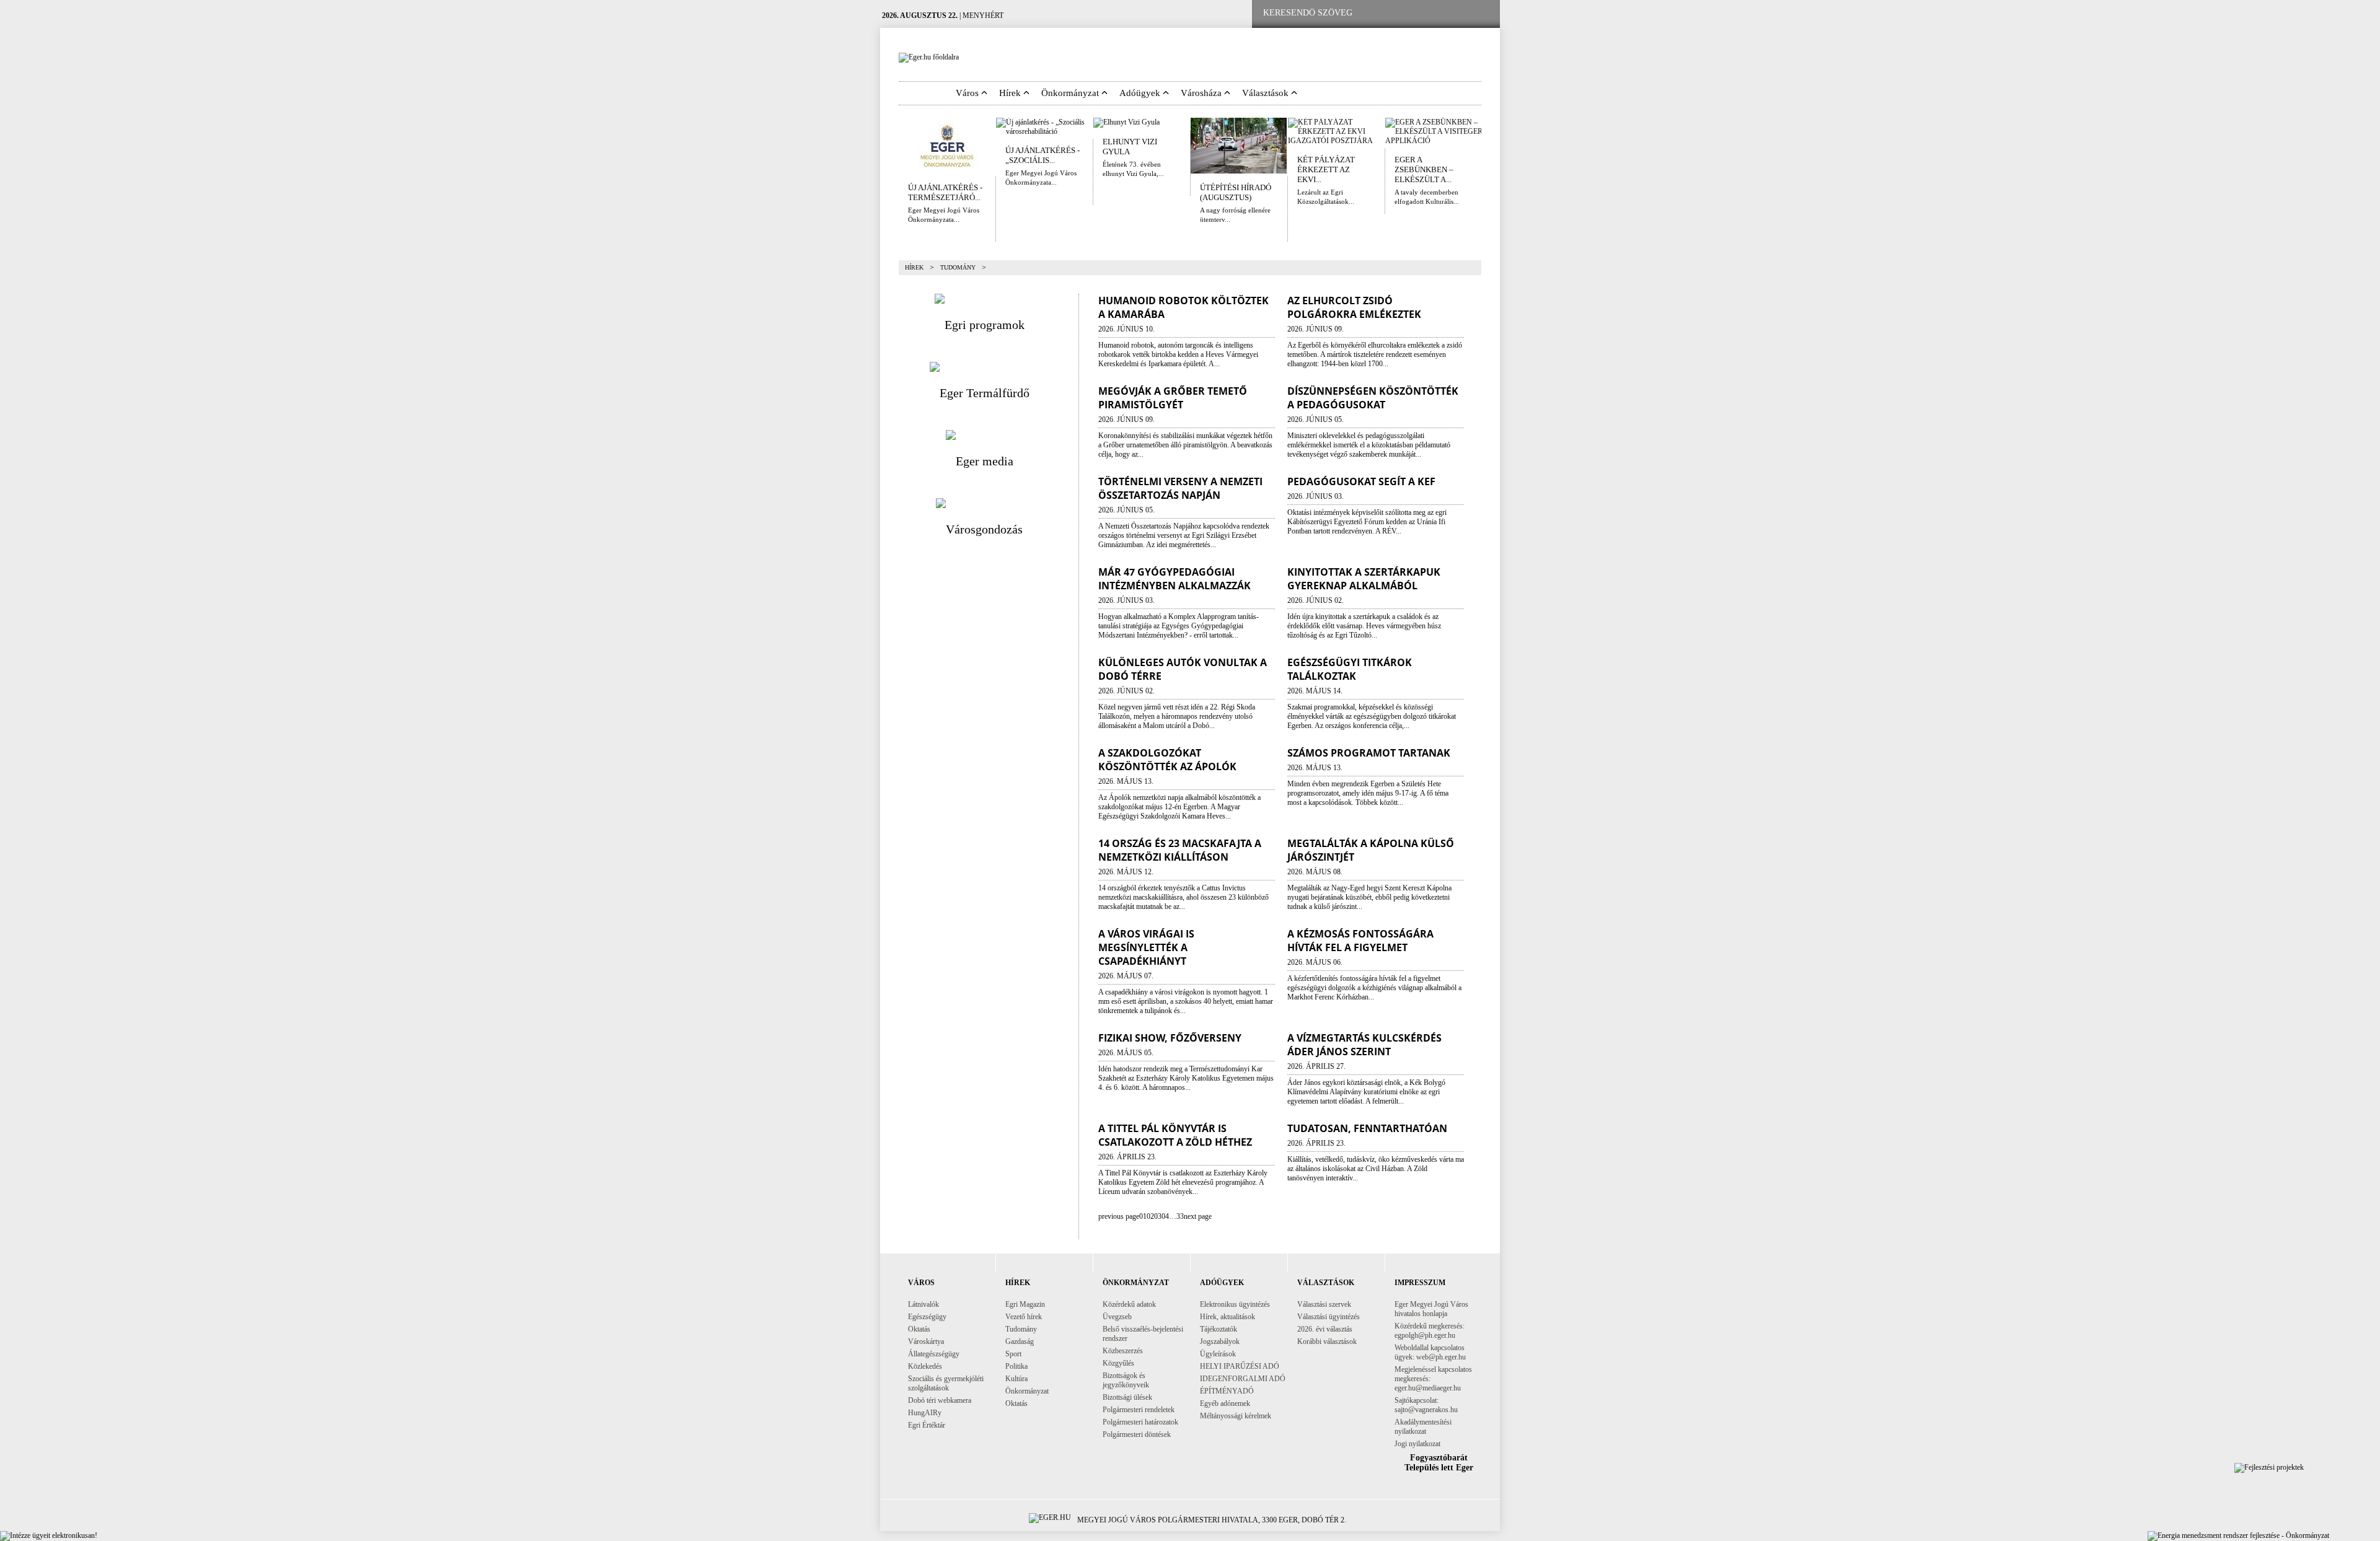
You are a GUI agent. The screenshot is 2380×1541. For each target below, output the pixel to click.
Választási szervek (1324, 1304)
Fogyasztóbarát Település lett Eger (1439, 1463)
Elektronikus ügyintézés (1235, 1304)
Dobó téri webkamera (940, 1400)
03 (1158, 1216)
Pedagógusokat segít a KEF (1361, 481)
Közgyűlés (1118, 1363)
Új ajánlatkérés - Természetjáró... (945, 192)
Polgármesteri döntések (1137, 1434)
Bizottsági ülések (1127, 1397)
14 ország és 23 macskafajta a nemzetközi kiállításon (1180, 850)
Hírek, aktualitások (1227, 1317)
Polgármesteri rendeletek (1139, 1410)
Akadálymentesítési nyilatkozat (1423, 1427)
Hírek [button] (1011, 93)
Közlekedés (925, 1366)
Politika (1016, 1366)
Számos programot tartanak (1369, 753)
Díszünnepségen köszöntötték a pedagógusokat (1373, 398)
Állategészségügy (934, 1354)
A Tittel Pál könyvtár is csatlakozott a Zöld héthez (1175, 1135)
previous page (1119, 1216)
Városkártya (926, 1341)
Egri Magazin (1025, 1304)
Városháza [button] (1202, 93)
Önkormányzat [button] (1071, 93)
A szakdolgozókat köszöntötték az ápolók (1167, 760)
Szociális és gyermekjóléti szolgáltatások (946, 1383)
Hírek (914, 267)
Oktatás (919, 1329)
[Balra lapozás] (890, 146)
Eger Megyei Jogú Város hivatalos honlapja (1431, 1309)
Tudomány (1021, 1329)
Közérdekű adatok (1129, 1304)
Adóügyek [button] (1141, 93)
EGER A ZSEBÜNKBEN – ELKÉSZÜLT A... (1424, 169)
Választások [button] (1267, 93)
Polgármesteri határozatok (1140, 1422)
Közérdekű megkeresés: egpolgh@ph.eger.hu (1430, 1331)
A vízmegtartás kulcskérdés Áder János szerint (1364, 1045)
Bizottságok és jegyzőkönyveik (1126, 1380)
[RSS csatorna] (1481, 13)
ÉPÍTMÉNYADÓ (1227, 1391)
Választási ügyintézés (1329, 1317)
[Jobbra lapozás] (1490, 146)
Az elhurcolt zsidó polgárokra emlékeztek (1354, 307)
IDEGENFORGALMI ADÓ (1243, 1379)
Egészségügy (927, 1317)
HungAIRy (925, 1413)
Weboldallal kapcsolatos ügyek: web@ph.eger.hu (1430, 1352)
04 (1165, 1216)
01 (1143, 1216)
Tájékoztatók (1219, 1329)
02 (1150, 1216)
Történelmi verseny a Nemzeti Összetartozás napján (1180, 488)
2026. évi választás (1325, 1329)
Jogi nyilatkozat (1417, 1444)
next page (1198, 1216)
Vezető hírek (1024, 1317)
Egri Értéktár (927, 1425)
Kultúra (1016, 1379)
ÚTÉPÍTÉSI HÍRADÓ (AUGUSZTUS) (1236, 192)
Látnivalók (923, 1304)
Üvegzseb (1117, 1317)
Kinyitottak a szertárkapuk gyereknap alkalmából (1364, 579)
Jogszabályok (1220, 1341)
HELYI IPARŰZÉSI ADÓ (1240, 1366)
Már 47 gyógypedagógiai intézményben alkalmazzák (1175, 579)
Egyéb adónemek (1225, 1403)
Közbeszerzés (1123, 1351)
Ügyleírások (1218, 1354)
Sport (1013, 1354)
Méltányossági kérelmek (1236, 1416)
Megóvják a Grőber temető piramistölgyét (1173, 398)
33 (1180, 1216)
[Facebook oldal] (1403, 13)
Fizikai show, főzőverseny (1170, 1038)
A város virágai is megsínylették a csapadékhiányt (1146, 947)
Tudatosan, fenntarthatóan (1367, 1128)
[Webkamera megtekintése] (1442, 13)
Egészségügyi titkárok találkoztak (1350, 669)
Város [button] (968, 93)
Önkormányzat (1027, 1391)
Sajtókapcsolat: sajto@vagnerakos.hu (1426, 1405)
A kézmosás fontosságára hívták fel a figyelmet (1360, 941)
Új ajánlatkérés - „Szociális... (1042, 155)
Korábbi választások (1327, 1341)
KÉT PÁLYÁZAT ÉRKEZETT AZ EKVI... (1326, 169)
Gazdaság (1020, 1341)
